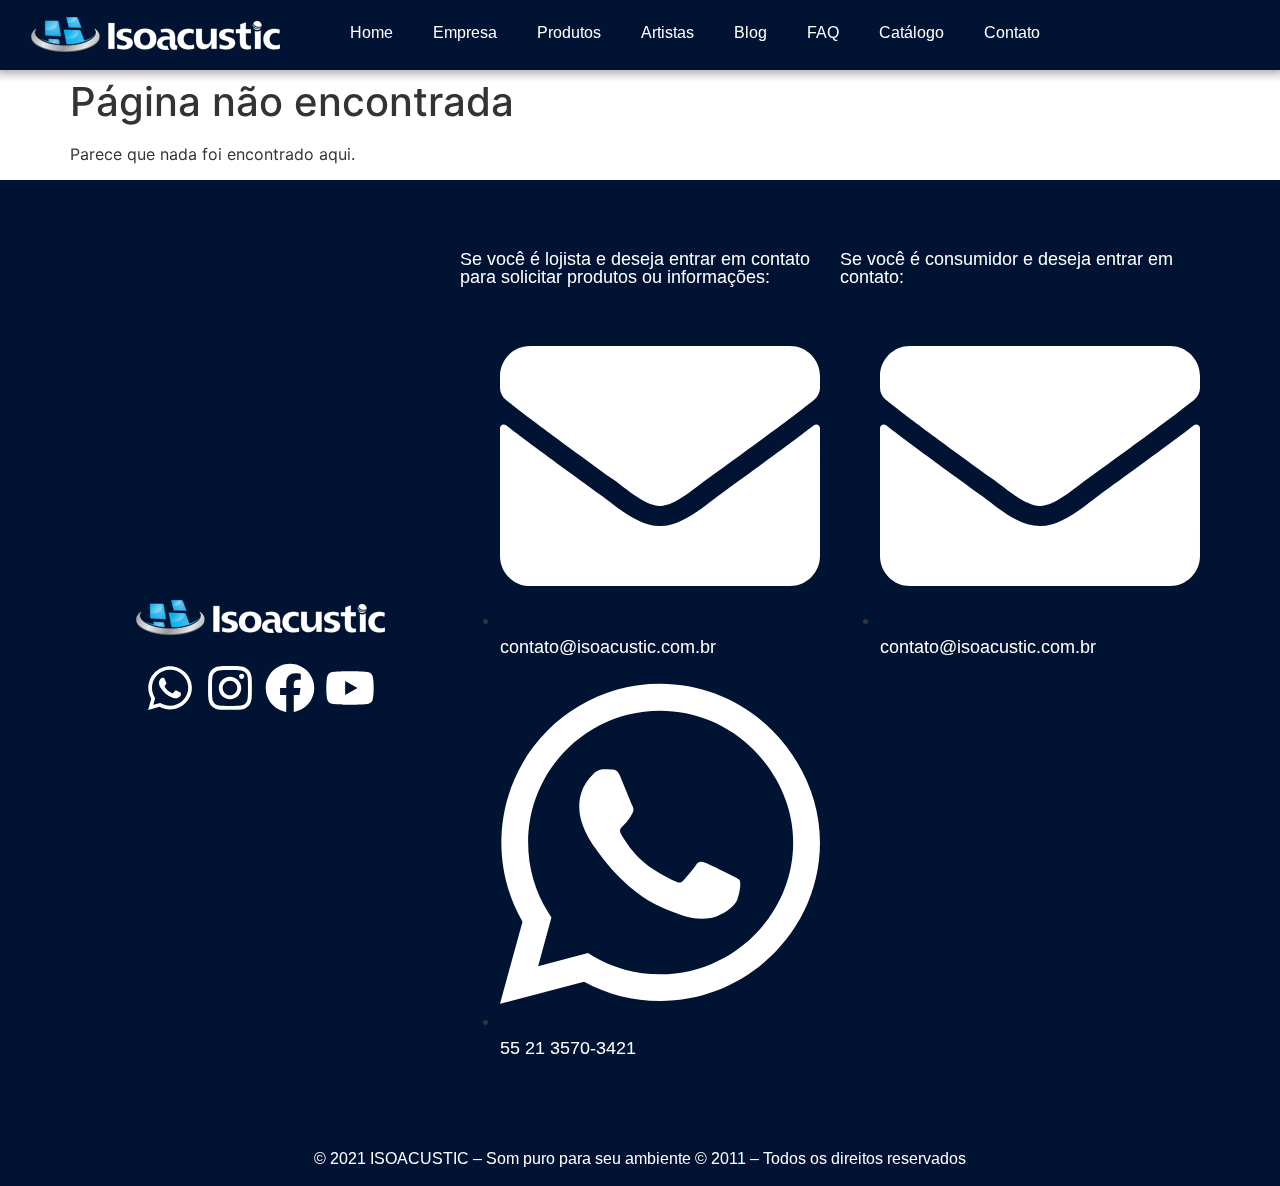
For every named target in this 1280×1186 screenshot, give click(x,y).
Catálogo (911, 32)
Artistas (667, 32)
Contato (1012, 32)
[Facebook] (290, 688)
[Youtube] (350, 688)
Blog (750, 32)
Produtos (569, 32)
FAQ (823, 32)
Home (371, 32)
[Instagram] (230, 688)
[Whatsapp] (170, 688)
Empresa (465, 32)
